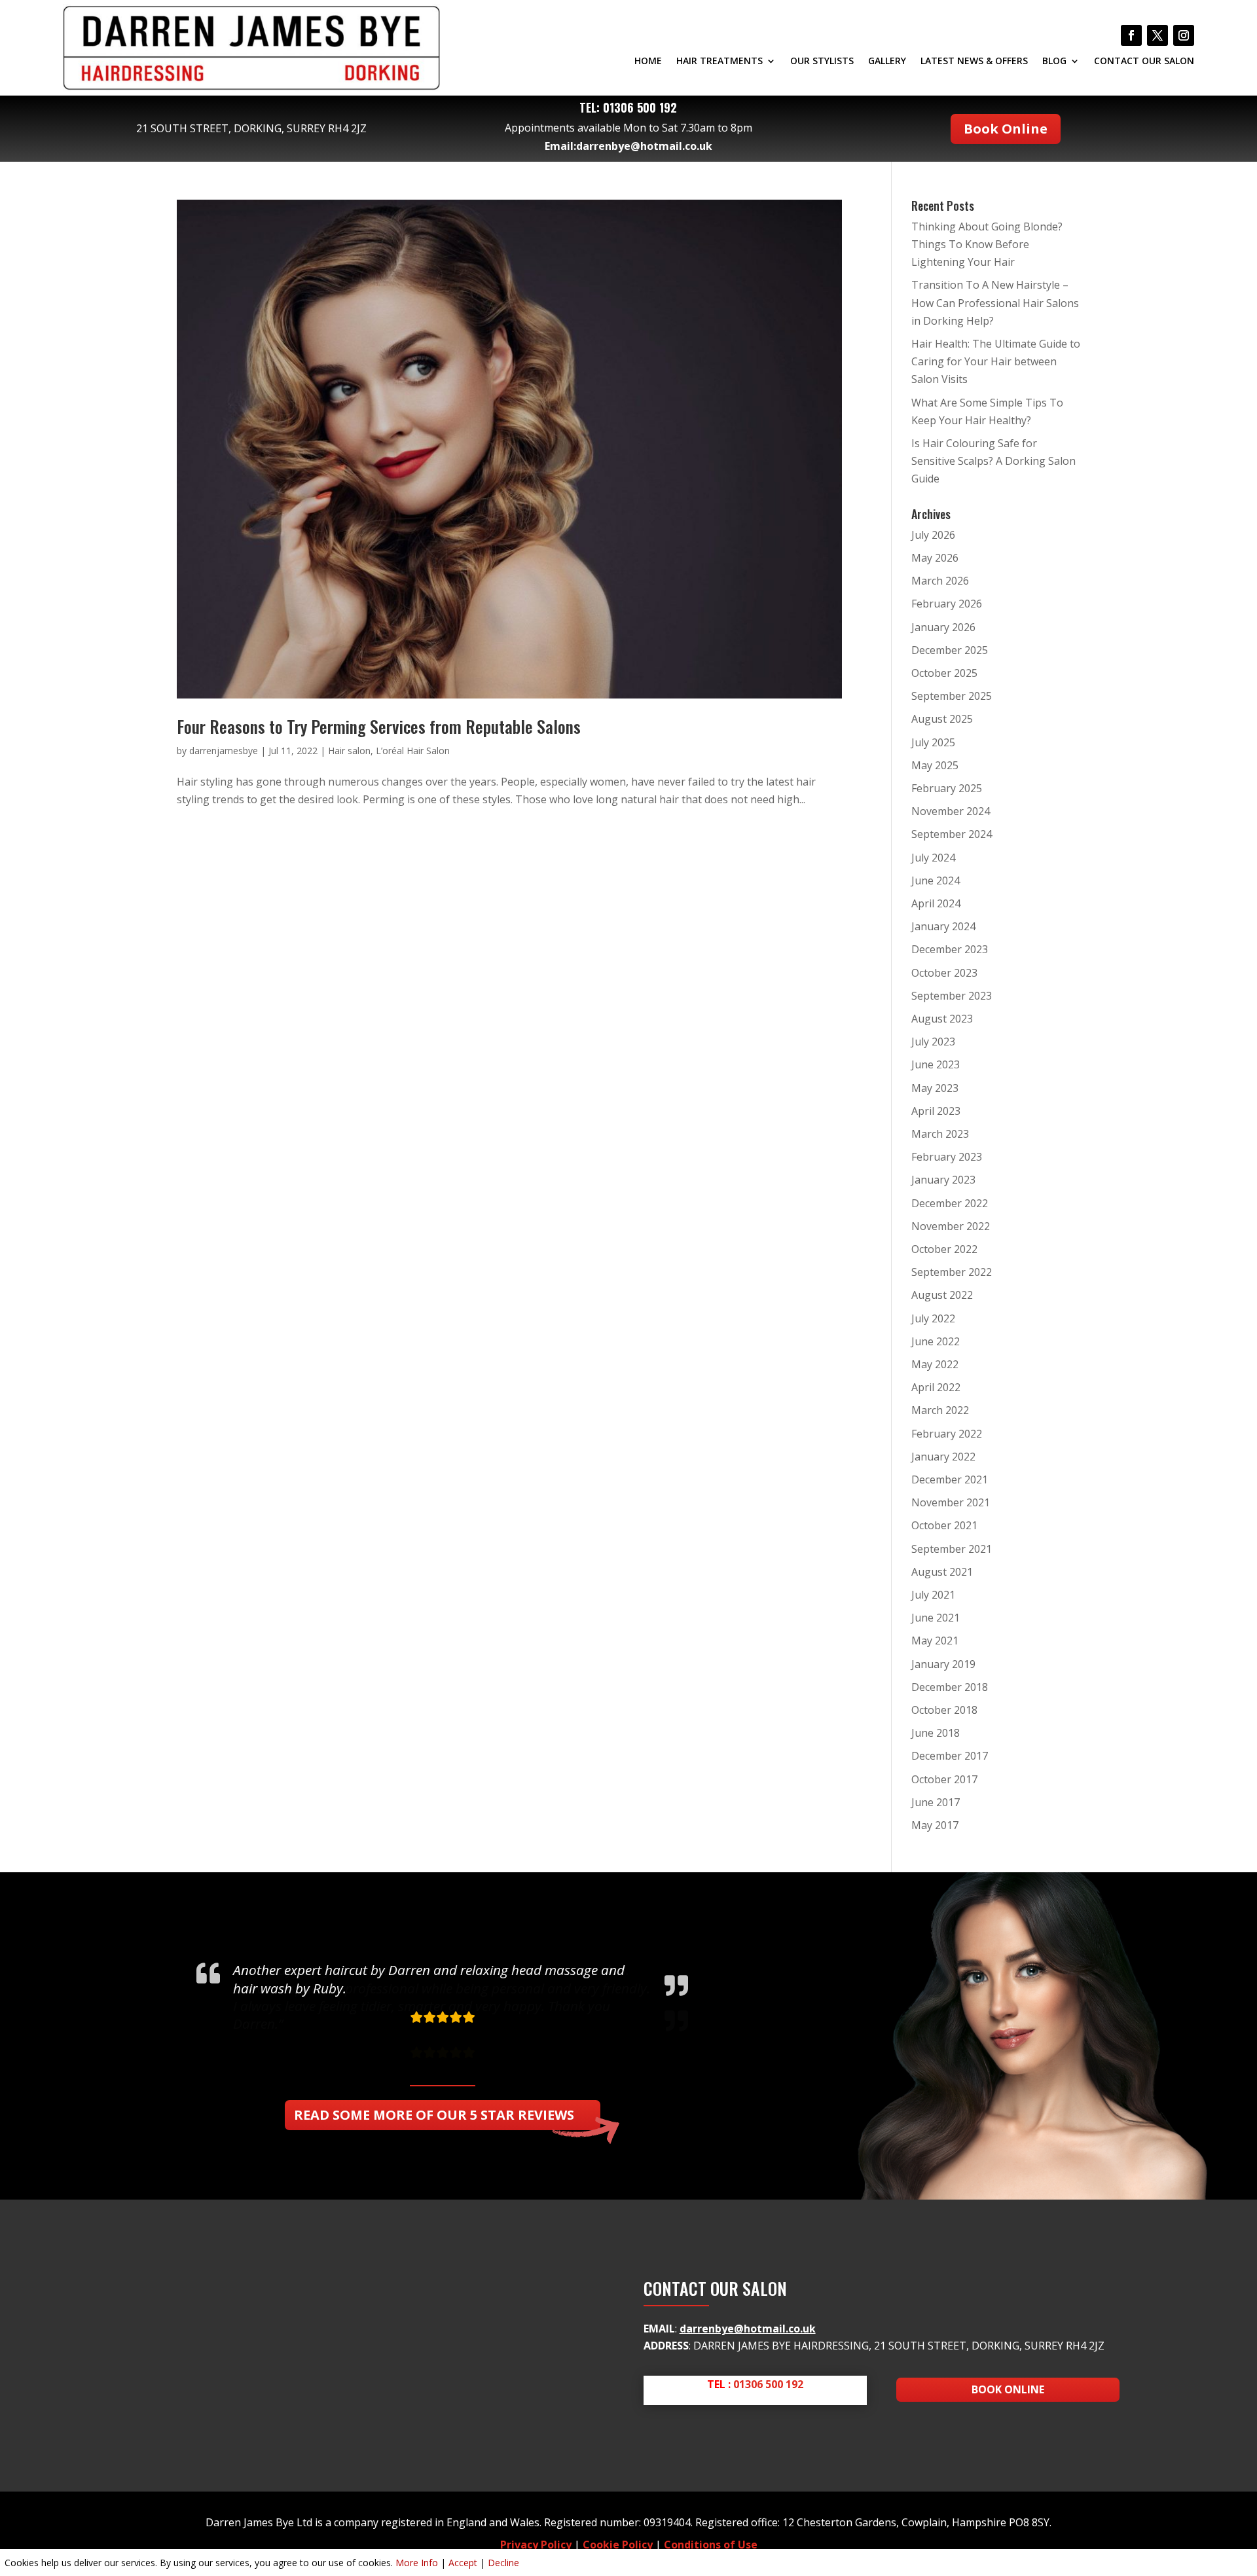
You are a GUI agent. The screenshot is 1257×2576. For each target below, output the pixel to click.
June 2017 (936, 1802)
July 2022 (933, 1318)
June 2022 (936, 1341)
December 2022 (950, 1203)
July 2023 (933, 1042)
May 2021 (935, 1641)
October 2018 (944, 1710)
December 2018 (950, 1687)
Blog (1054, 62)
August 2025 (942, 719)
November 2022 (951, 1226)
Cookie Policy (618, 2545)
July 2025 (933, 742)
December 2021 (950, 1479)
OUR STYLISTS (822, 62)
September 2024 (952, 834)
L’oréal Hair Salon (413, 751)
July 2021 (933, 1595)
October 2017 (944, 1779)
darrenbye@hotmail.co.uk (644, 146)
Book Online (1006, 129)
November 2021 (951, 1502)
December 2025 (950, 650)
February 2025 (947, 788)
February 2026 (947, 604)
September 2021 (952, 1549)
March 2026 (940, 581)
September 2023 (952, 996)
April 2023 (936, 1111)
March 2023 (940, 1134)
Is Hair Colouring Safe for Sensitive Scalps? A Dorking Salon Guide (993, 461)
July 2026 (933, 535)
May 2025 (935, 765)
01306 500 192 (640, 107)
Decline (503, 2563)
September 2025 (952, 696)
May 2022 (935, 1364)
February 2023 (947, 1157)
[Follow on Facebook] (1131, 35)
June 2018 (936, 1733)
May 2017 (935, 1825)
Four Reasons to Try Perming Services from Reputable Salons (379, 726)
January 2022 (943, 1457)
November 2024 (951, 811)
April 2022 (936, 1387)
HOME (648, 62)
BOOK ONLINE (1008, 2389)
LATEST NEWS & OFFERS (974, 62)
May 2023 (935, 1088)
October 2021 (944, 1525)
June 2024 (936, 880)
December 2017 (950, 1756)
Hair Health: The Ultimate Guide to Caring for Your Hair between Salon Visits (996, 361)
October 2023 (944, 973)
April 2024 (936, 903)
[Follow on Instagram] (1184, 35)
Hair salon (349, 751)
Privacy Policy (536, 2545)
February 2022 (947, 1434)
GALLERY (887, 62)
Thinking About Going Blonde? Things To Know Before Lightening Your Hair (987, 244)
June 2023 (936, 1064)
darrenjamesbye (224, 751)
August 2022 (942, 1295)
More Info (417, 2563)
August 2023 (942, 1019)
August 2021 (942, 1572)
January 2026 (943, 627)
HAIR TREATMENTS (720, 62)
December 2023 (950, 949)
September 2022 (952, 1272)
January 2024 (943, 926)
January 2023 (943, 1180)
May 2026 (935, 558)
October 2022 (944, 1249)
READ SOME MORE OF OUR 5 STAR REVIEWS (434, 2115)
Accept (463, 2563)
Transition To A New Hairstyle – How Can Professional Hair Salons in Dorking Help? (995, 302)
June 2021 (936, 1618)
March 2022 (940, 1410)
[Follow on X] (1157, 35)
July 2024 (933, 858)
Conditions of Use (711, 2545)
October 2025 (944, 673)
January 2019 (943, 1664)
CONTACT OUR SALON (1144, 62)
